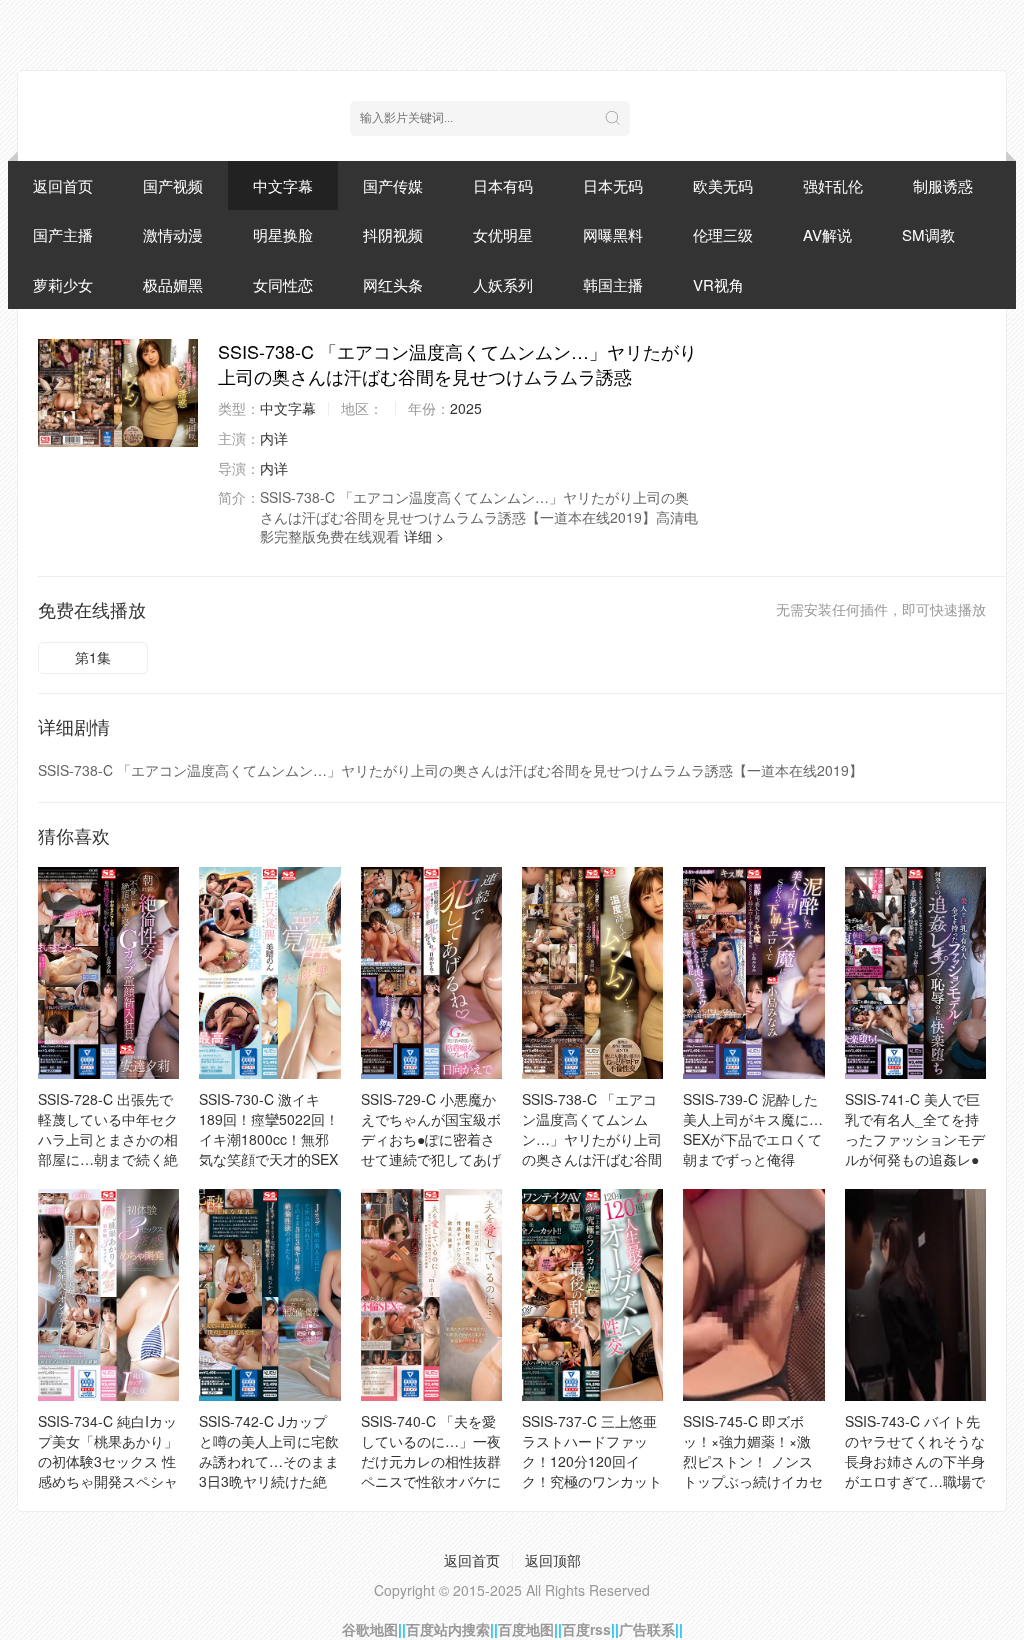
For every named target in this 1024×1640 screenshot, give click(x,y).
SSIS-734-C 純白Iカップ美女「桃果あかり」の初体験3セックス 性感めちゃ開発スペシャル (108, 1461)
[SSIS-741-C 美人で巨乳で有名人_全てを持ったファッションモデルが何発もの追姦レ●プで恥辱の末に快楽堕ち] (915, 973)
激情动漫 (173, 234)
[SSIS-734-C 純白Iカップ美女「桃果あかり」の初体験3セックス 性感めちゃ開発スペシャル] (108, 1295)
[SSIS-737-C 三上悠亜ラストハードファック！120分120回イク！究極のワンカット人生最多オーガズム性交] (592, 1295)
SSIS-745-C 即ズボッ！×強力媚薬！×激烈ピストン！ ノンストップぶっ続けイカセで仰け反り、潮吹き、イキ (753, 1471)
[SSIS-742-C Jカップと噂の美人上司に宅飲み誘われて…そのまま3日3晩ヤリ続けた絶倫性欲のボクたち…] (269, 1295)
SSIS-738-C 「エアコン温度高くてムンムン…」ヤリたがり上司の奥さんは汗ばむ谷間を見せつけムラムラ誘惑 (592, 1149)
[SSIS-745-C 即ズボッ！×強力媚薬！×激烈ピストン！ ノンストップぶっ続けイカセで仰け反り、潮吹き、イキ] (753, 1295)
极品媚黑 (173, 284)
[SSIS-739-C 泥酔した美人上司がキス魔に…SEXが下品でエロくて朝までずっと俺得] (753, 973)
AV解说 (827, 234)
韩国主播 (613, 284)
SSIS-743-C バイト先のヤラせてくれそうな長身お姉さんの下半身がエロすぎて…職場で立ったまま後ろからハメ (915, 1471)
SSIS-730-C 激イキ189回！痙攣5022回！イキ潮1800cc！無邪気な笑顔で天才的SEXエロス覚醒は (269, 1139)
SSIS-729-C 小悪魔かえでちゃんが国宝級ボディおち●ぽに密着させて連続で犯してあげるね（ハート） (431, 1139)
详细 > (424, 536)
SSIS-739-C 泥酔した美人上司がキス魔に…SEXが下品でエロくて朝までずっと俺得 (753, 1129)
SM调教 (928, 234)
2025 (466, 408)
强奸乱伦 (833, 185)
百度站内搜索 (448, 1629)
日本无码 (613, 185)
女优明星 (503, 234)
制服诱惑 (943, 185)
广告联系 (647, 1629)
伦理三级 (723, 234)
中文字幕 (283, 185)
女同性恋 (283, 284)
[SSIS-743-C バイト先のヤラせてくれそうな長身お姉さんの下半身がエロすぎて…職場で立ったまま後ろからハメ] (915, 1295)
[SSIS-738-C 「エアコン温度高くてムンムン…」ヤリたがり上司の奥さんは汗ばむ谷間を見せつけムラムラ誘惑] (118, 393)
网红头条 (393, 284)
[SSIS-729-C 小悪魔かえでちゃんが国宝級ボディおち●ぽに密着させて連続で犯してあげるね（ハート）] (431, 973)
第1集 (93, 657)
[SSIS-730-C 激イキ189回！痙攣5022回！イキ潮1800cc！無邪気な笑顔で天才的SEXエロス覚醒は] (269, 973)
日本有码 (503, 185)
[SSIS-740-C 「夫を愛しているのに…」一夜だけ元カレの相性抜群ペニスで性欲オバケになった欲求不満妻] (431, 1295)
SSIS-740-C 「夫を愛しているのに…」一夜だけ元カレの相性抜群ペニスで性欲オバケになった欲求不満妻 (431, 1461)
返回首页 (63, 185)
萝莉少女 (63, 284)
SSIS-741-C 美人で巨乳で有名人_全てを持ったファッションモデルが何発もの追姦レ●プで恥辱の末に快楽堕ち (915, 1149)
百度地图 (526, 1629)
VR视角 (718, 284)
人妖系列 (503, 284)
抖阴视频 (393, 234)
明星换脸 (283, 234)
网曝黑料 (613, 234)
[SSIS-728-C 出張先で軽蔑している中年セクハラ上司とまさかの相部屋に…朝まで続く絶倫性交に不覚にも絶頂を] (108, 973)
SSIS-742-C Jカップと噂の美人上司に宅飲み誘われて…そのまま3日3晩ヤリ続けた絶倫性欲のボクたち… (269, 1461)
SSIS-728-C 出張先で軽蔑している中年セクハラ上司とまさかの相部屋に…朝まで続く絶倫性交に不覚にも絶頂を (108, 1149)
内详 (274, 438)
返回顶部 (553, 1560)
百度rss (586, 1629)
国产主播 (63, 234)
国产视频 (173, 185)
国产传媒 (393, 185)
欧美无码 (723, 185)
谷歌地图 (370, 1629)
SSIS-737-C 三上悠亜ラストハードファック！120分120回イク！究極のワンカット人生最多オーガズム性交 (592, 1471)
